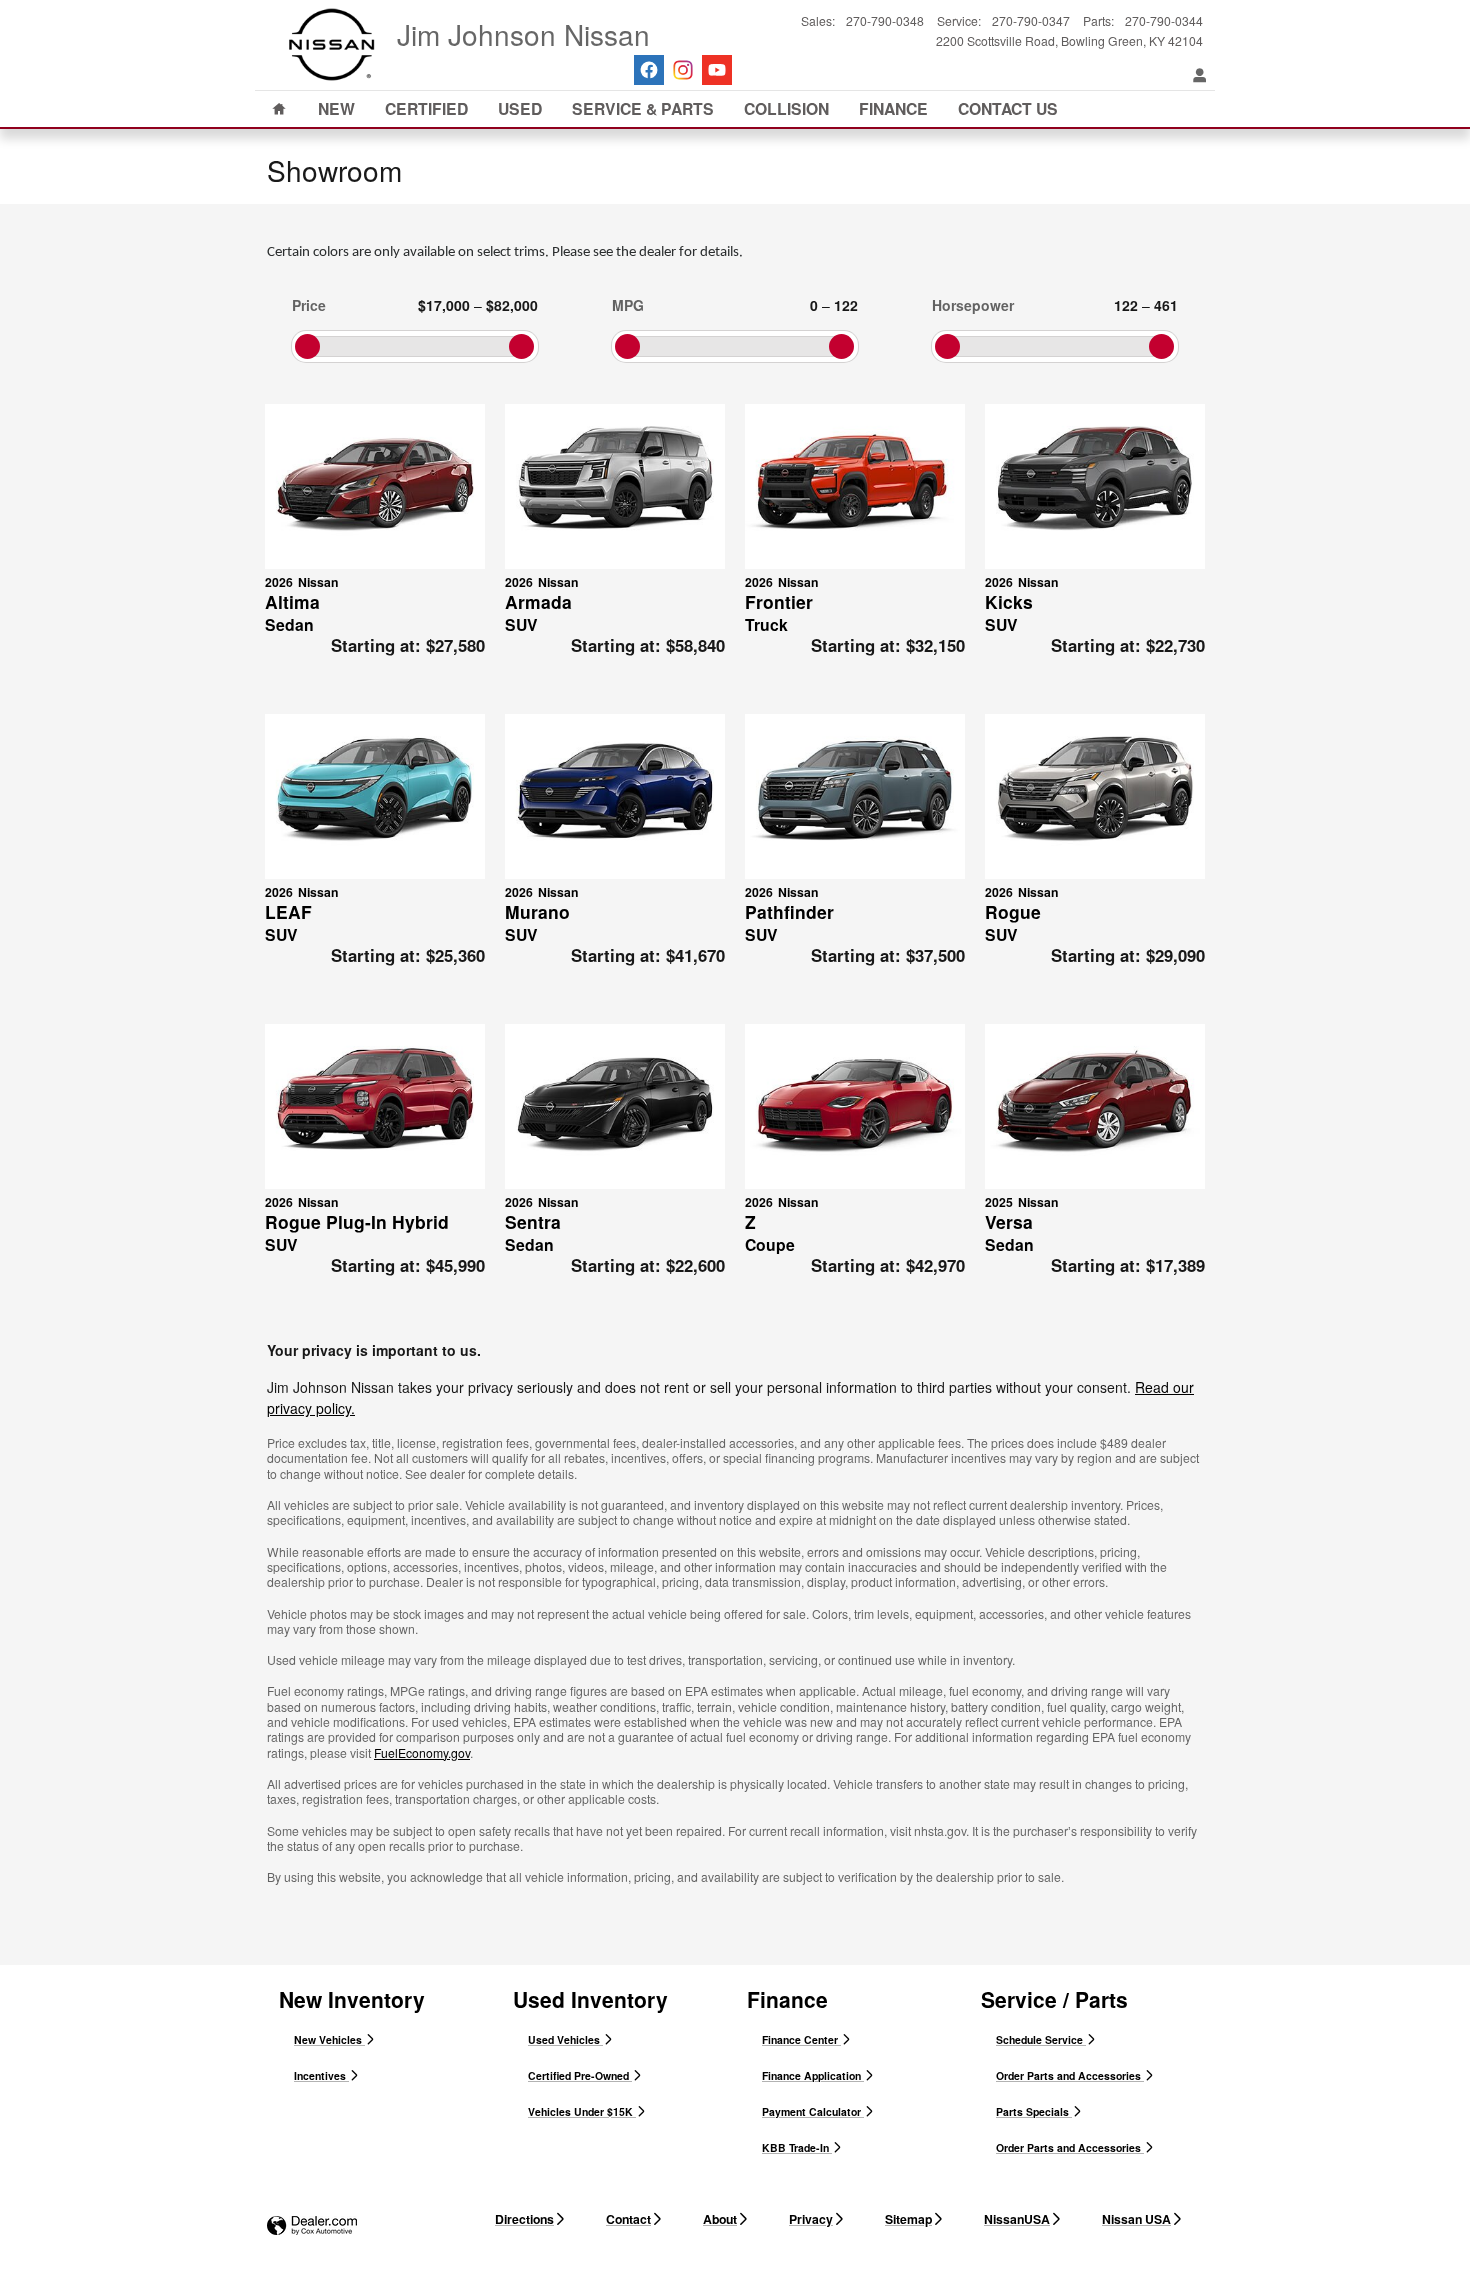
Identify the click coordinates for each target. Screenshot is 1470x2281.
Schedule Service (1041, 2039)
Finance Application (813, 2075)
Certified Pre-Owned (580, 2075)
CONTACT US (1008, 108)
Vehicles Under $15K (582, 2111)
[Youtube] (717, 70)
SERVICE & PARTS (643, 108)
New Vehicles (329, 2039)
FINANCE (893, 108)
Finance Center (801, 2039)
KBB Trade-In (797, 2147)
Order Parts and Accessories (1070, 2075)
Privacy (811, 2219)
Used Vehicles (565, 2039)
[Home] (332, 45)
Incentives (321, 2075)
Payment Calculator (813, 2111)
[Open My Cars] (1195, 76)
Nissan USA (1136, 2219)
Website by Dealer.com (312, 2226)
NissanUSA (1017, 2219)
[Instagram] (683, 70)
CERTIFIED (426, 108)
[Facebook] (649, 70)
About (720, 2219)
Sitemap (908, 2219)
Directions (524, 2219)
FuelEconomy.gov (422, 1752)
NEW (336, 108)
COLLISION (786, 108)
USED (520, 108)
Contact (628, 2219)
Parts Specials (1034, 2111)
